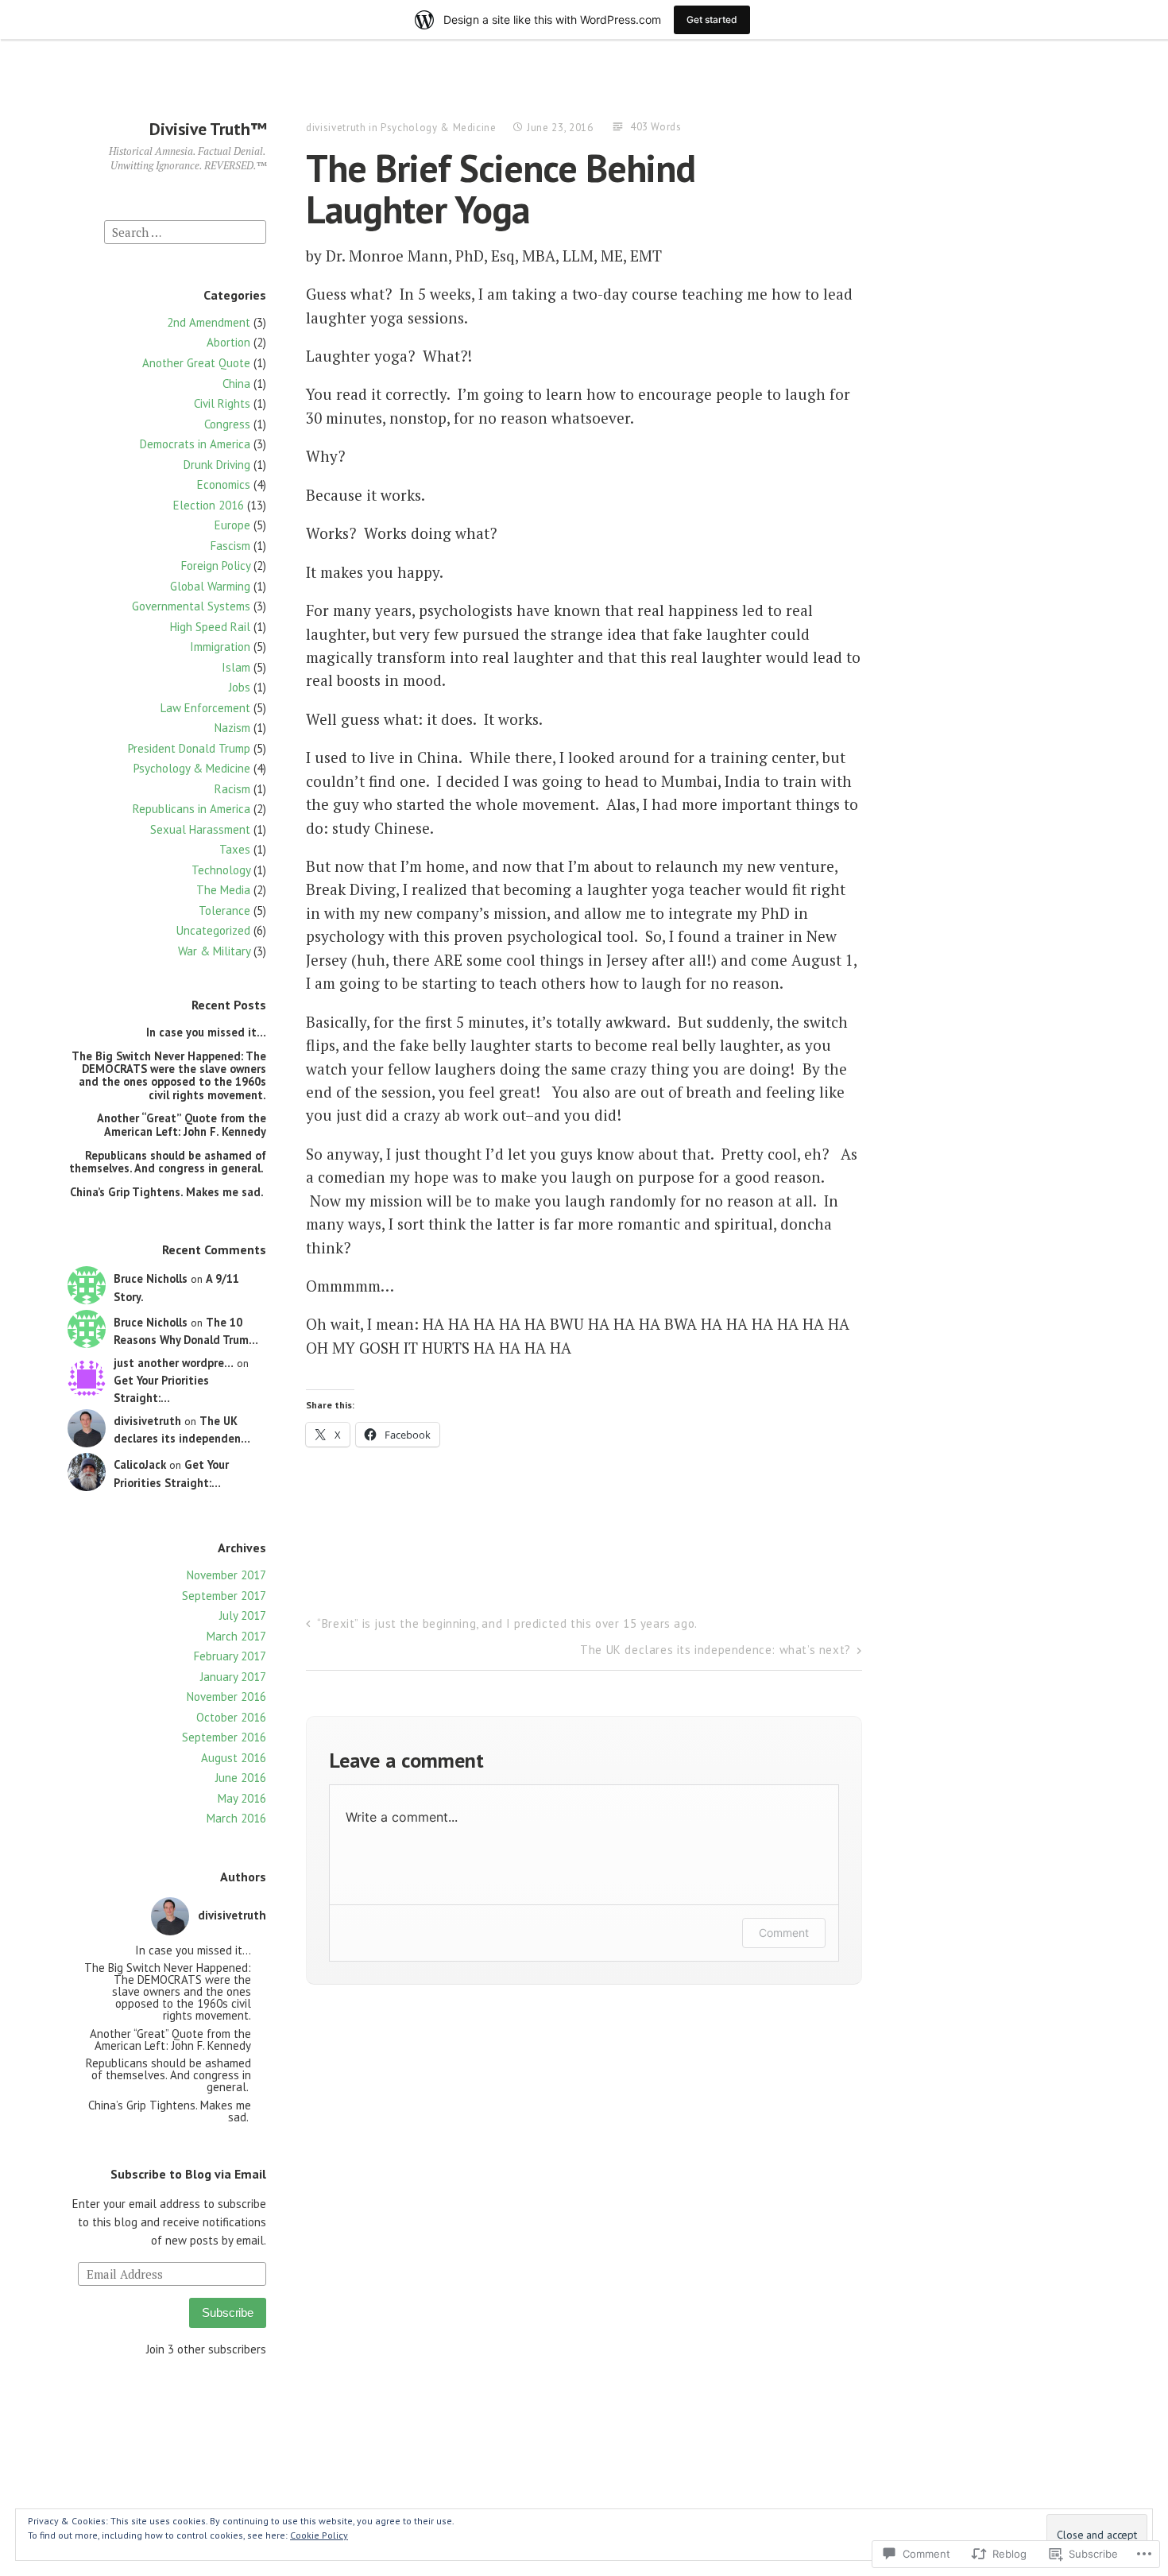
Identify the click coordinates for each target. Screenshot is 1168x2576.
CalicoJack (140, 1464)
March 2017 (236, 1636)
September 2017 (224, 1596)
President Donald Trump (189, 748)
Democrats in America (195, 444)
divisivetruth (147, 1421)
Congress (227, 424)
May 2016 (242, 1798)
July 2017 (243, 1615)
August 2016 (234, 1758)
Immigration (220, 647)
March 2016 (236, 1818)
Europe (232, 525)
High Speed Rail (210, 627)
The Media (223, 890)
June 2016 (241, 1778)
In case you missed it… (206, 1032)
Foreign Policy (216, 566)
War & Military (214, 951)
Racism (232, 789)
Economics (224, 484)
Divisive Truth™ (208, 129)
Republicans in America (191, 809)
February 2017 (230, 1656)
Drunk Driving (217, 465)
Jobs (240, 687)
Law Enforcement (205, 708)
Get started (712, 19)
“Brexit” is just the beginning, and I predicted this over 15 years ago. (507, 1623)
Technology (221, 870)
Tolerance (224, 910)
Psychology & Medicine (192, 768)
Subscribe (228, 2313)
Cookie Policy (319, 2535)
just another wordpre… (174, 1363)
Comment (784, 1933)
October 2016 (231, 1717)
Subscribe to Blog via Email (188, 2174)
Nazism (232, 728)
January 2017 (233, 1677)
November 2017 (226, 1575)
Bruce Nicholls (151, 1278)
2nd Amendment (209, 322)
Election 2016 (209, 505)
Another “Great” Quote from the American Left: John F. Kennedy (182, 1124)
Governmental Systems (191, 606)
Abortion (228, 342)
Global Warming (210, 586)
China (236, 383)
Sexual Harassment (200, 829)
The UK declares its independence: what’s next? (715, 1650)
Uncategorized (213, 930)
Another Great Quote (196, 363)
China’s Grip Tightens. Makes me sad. (168, 1192)
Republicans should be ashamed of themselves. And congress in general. (168, 1162)
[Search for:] (185, 231)
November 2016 (226, 1697)
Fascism (230, 546)
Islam (236, 667)
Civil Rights (222, 403)
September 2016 (224, 1737)
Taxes (235, 849)
